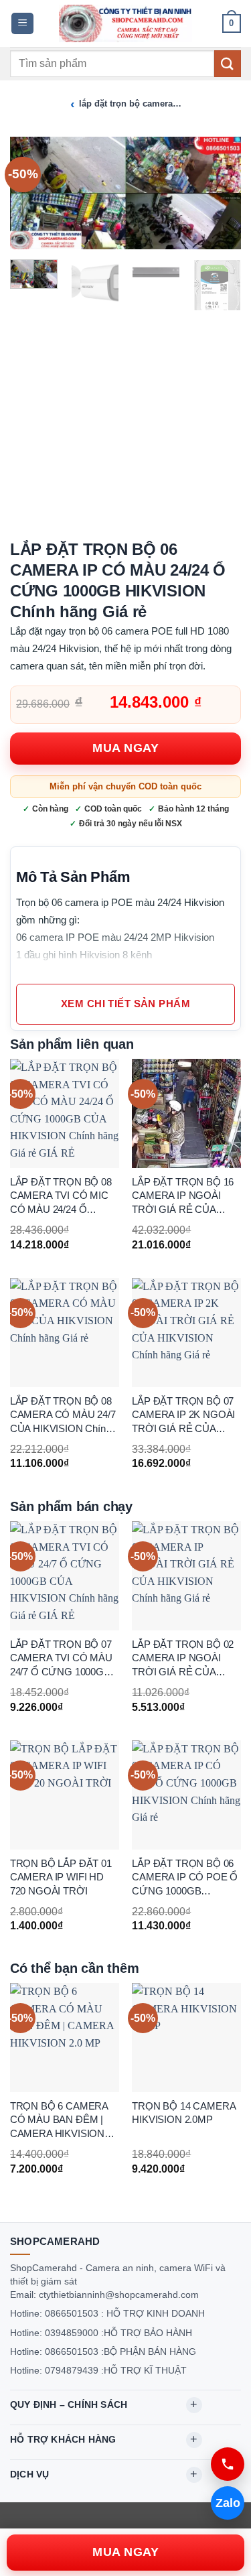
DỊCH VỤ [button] (29, 2474)
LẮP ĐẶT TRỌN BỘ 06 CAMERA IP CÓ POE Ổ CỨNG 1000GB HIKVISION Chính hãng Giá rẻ (185, 1878)
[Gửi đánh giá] (228, 63)
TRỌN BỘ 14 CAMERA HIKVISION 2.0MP (183, 2113)
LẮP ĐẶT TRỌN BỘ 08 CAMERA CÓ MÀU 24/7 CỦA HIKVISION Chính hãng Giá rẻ (63, 1416)
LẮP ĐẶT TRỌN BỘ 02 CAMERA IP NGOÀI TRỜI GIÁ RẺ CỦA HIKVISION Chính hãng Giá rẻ (183, 1659)
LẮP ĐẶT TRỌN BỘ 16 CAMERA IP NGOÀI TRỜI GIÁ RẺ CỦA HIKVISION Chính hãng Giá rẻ (183, 1197)
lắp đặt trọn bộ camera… (130, 104)
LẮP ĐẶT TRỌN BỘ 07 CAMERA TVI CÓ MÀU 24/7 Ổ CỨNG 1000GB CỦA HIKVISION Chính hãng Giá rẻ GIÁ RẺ (61, 1659)
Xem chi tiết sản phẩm (125, 1004)
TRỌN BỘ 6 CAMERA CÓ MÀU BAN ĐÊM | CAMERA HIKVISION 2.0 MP (59, 2121)
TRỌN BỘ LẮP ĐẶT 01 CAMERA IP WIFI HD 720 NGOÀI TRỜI (61, 1877)
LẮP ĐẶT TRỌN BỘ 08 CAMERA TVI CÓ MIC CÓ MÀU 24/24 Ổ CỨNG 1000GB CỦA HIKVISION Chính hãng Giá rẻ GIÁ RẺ (61, 1197)
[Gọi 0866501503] (228, 2464)
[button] (22, 24)
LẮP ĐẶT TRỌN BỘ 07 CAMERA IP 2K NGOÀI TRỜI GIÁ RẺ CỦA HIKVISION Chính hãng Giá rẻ (183, 1416)
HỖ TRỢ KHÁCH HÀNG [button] (63, 2439)
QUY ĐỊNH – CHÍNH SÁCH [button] (69, 2404)
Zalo (228, 2503)
